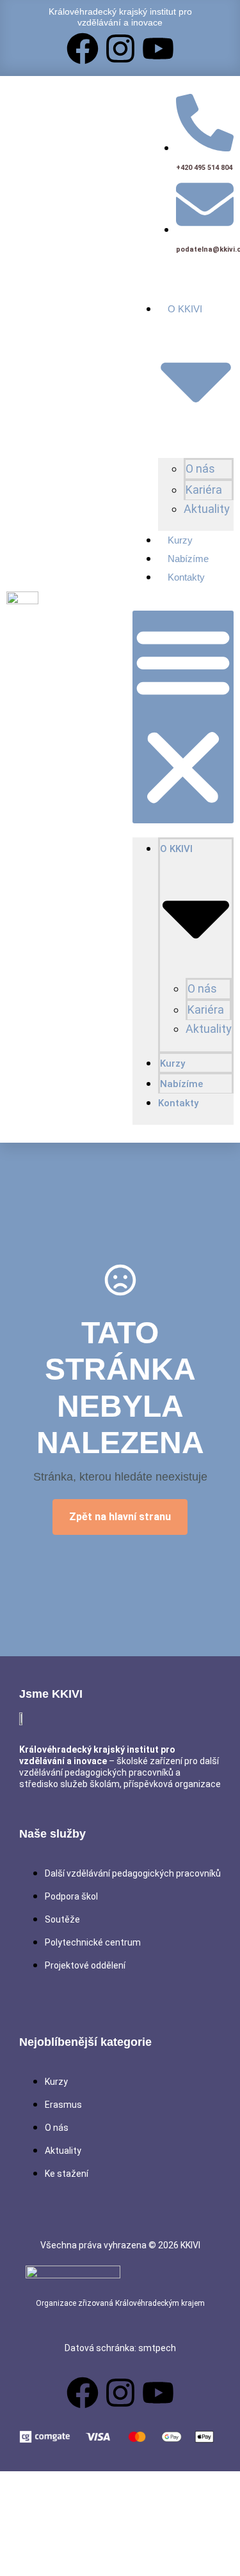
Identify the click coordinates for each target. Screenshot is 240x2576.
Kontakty (186, 577)
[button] (183, 717)
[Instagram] (120, 49)
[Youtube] (158, 49)
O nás (200, 469)
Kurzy (180, 540)
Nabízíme (188, 559)
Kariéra (204, 490)
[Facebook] (83, 49)
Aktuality (207, 509)
